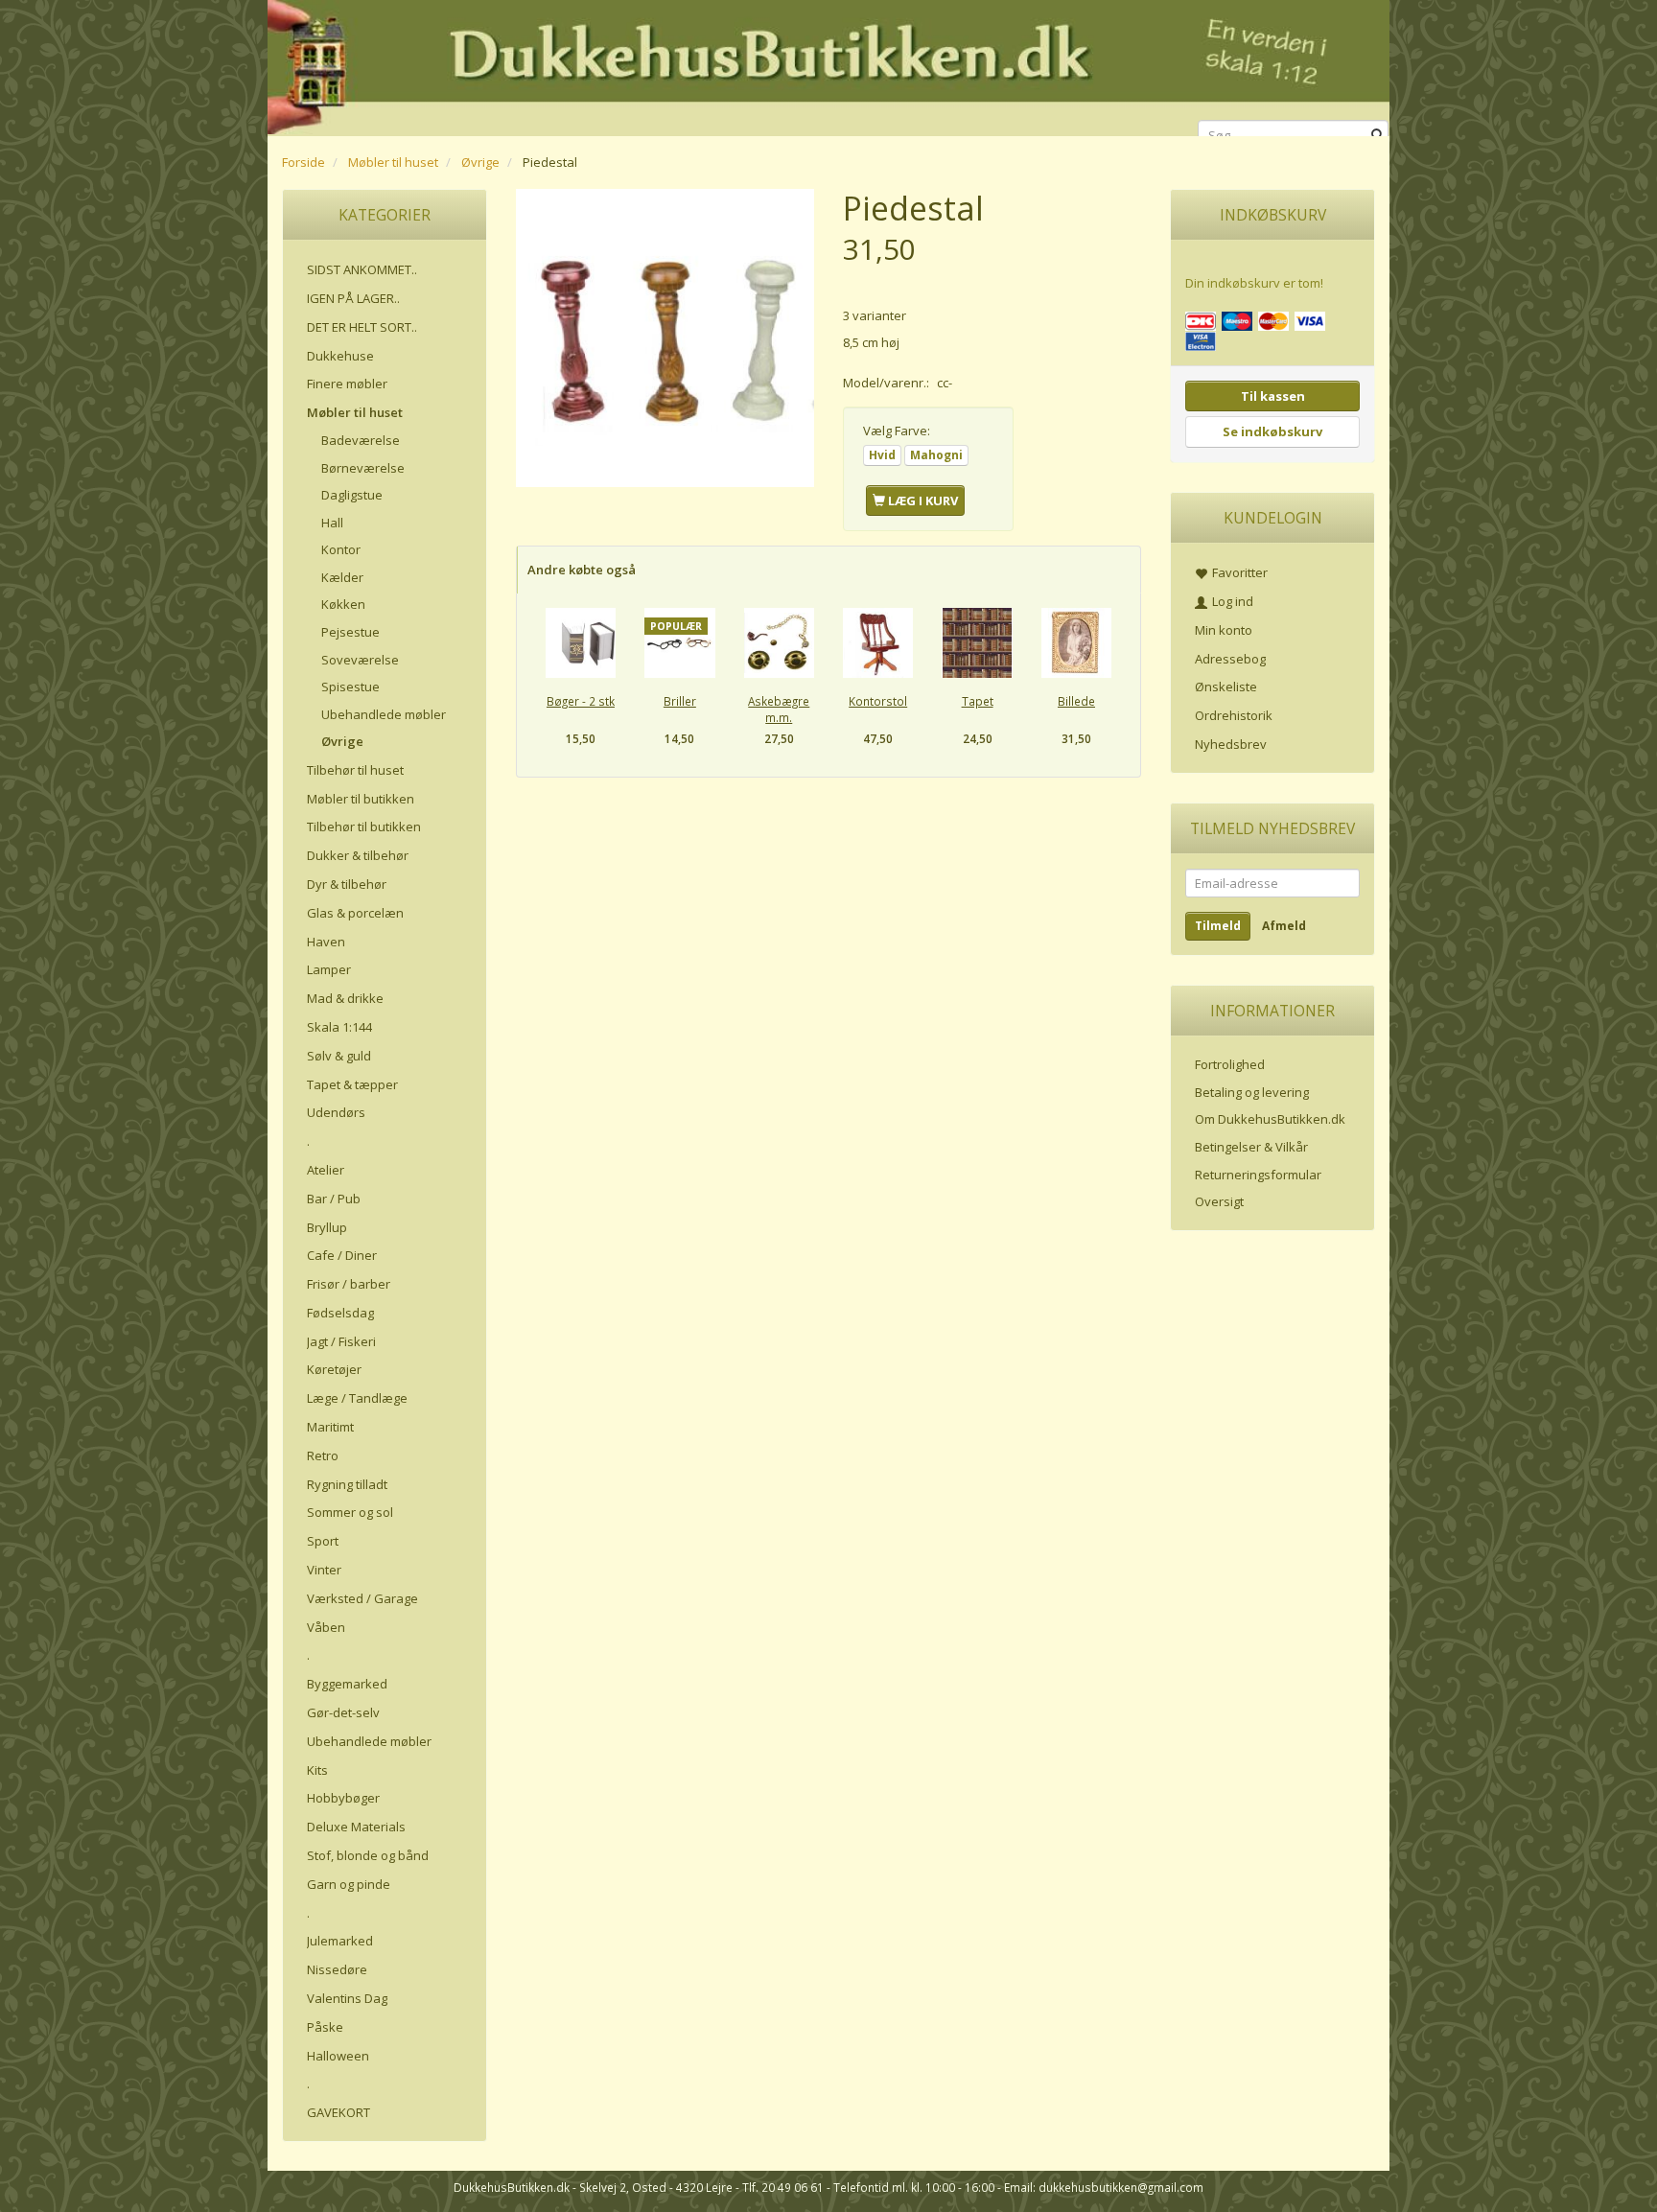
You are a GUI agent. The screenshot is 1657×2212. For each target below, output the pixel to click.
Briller (680, 701)
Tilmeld (1218, 926)
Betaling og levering (1252, 1092)
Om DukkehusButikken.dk (1270, 1119)
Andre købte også (582, 570)
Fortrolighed (1230, 1064)
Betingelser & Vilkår (1251, 1147)
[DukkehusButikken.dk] (828, 65)
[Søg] (1377, 136)
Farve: (897, 431)
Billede (1076, 701)
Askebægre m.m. (779, 709)
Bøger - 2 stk (581, 701)
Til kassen (1273, 396)
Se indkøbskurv (1272, 431)
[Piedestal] (665, 338)
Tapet (978, 701)
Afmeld (1284, 926)
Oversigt (1219, 1201)
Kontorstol (878, 701)
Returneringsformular (1258, 1175)
